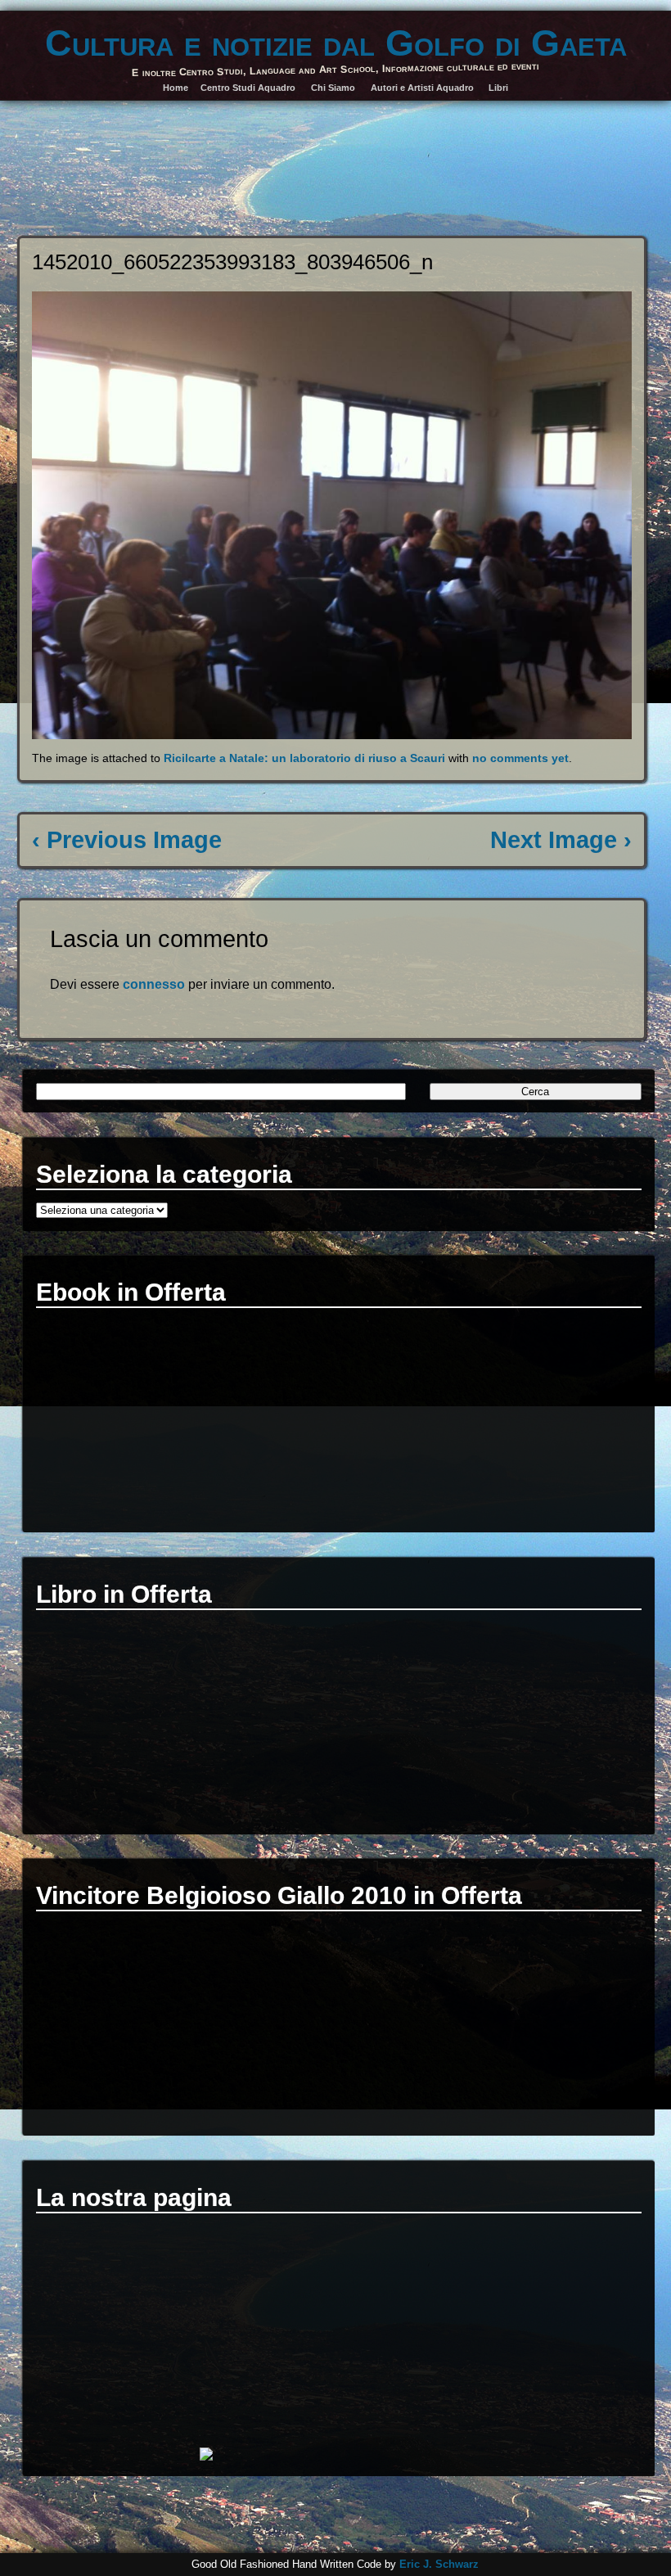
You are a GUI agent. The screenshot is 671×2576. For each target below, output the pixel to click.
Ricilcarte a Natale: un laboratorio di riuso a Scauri (304, 758)
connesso (154, 984)
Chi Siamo (333, 88)
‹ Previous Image (127, 840)
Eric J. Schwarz (439, 2564)
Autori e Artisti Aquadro (422, 88)
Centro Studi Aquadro (248, 88)
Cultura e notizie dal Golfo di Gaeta (336, 43)
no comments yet (520, 758)
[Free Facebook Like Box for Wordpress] (206, 2456)
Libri (498, 88)
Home (176, 88)
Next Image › (561, 840)
